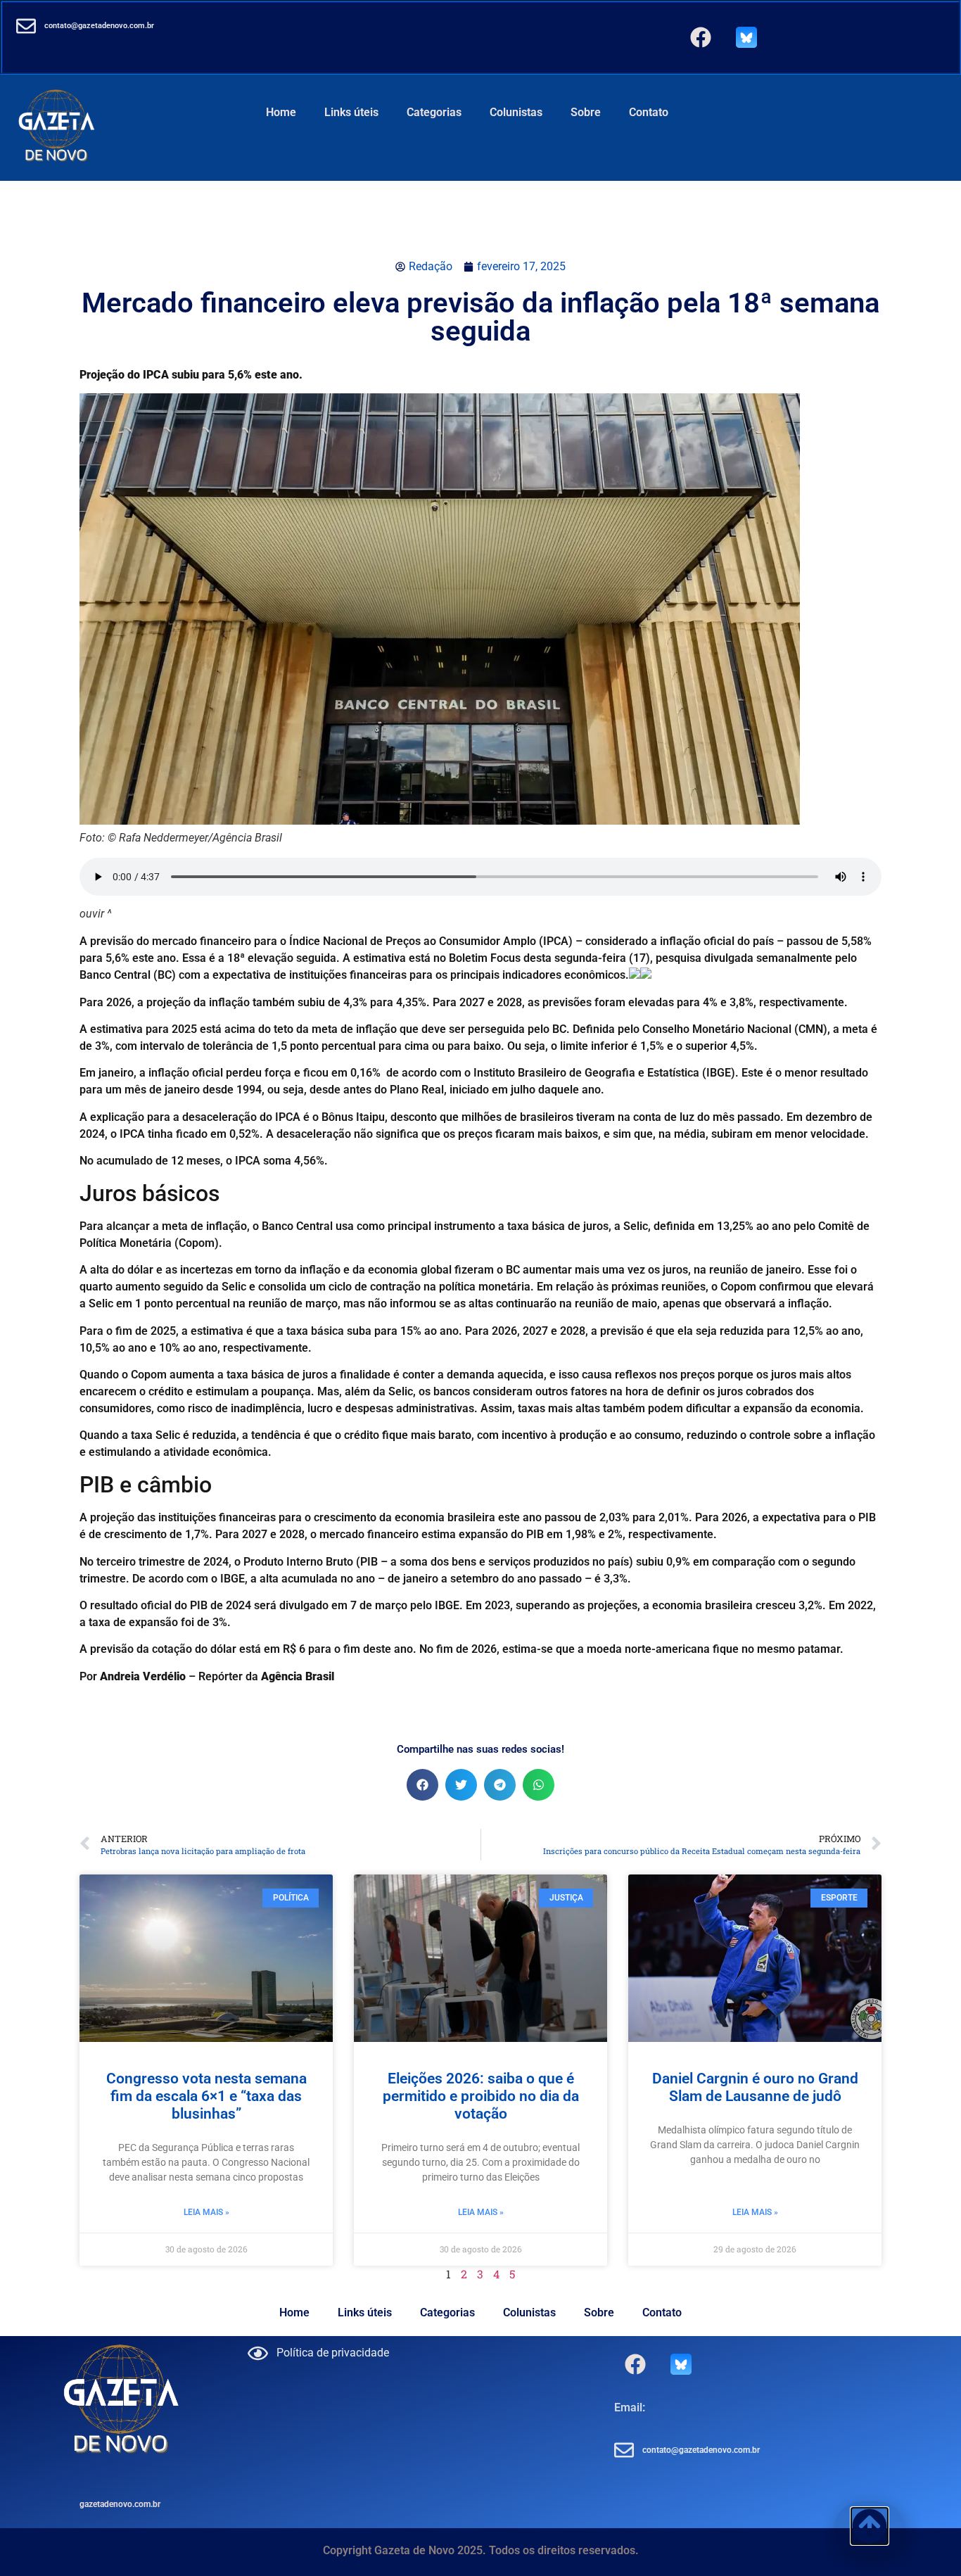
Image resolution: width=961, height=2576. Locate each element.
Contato (649, 112)
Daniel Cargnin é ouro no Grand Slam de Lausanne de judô (755, 2087)
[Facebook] (701, 37)
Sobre (586, 112)
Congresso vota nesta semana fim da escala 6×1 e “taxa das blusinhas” (206, 2096)
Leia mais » (206, 2212)
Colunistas (516, 112)
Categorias (434, 112)
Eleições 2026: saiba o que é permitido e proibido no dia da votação (481, 2096)
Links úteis (351, 112)
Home (281, 112)
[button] (422, 1785)
